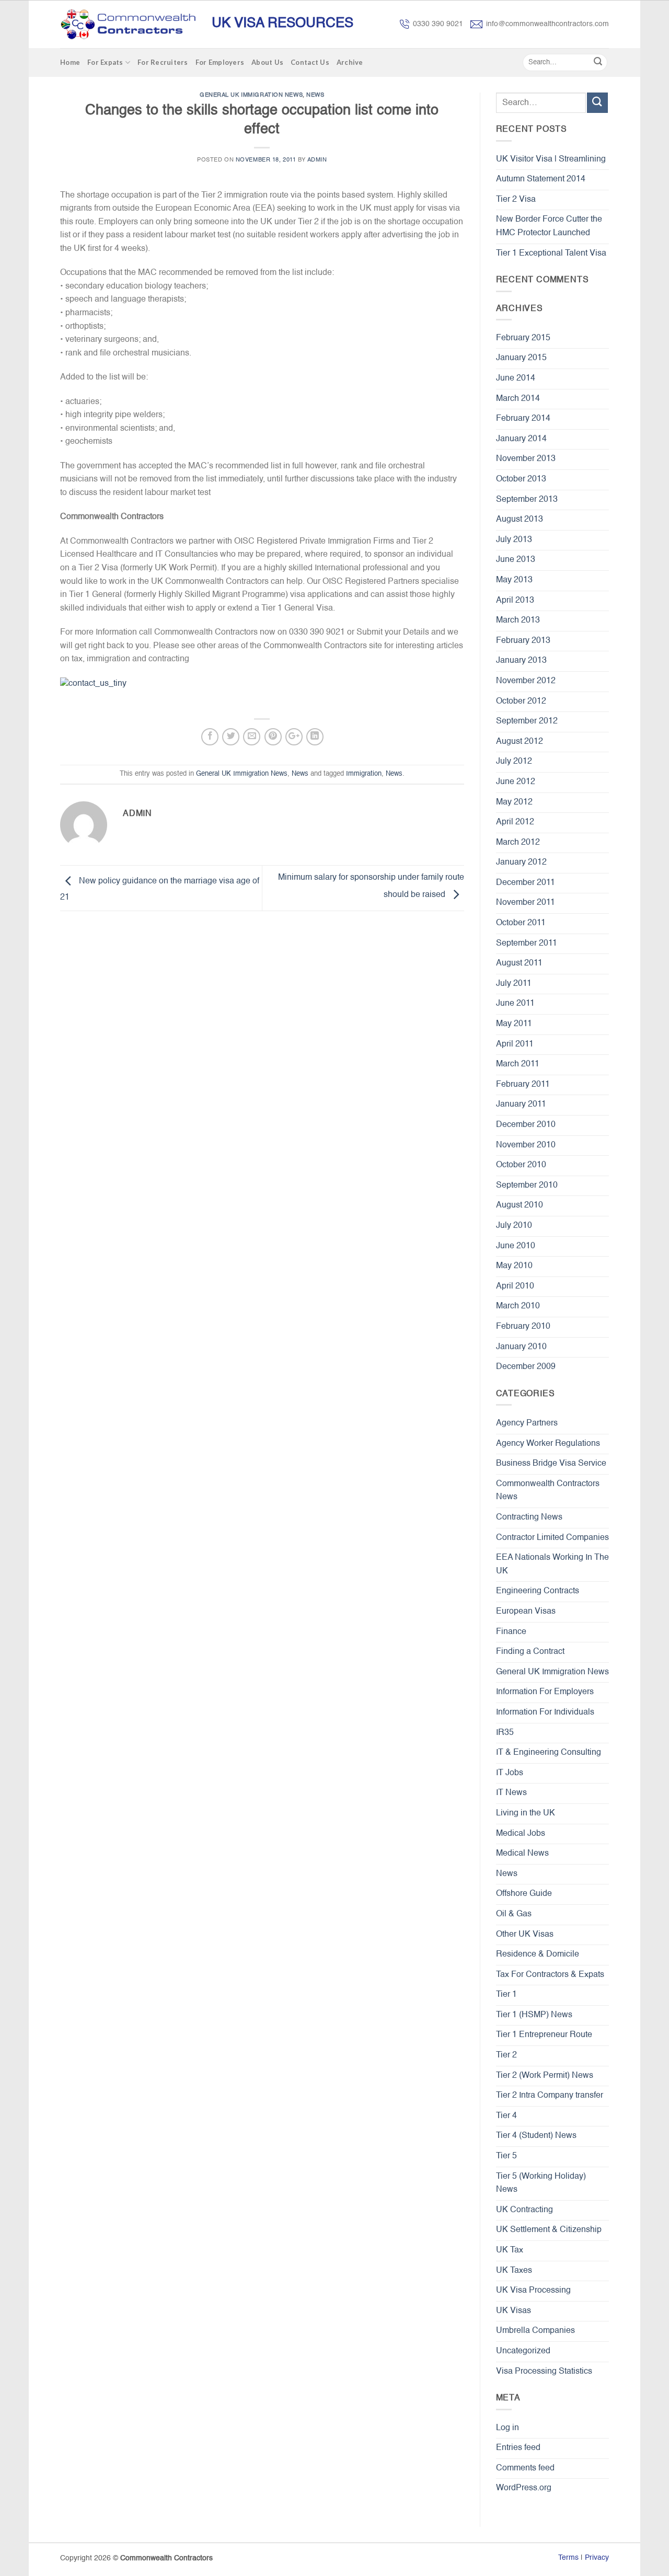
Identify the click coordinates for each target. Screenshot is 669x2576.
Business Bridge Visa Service (551, 1464)
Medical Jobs (521, 1834)
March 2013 (518, 620)
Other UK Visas (525, 1935)
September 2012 (527, 721)
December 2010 (526, 1125)
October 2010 (521, 1165)
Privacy (597, 2558)
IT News (511, 1793)
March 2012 (518, 843)
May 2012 (514, 802)
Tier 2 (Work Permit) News (545, 2076)
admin (317, 160)
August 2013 (520, 520)
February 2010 (523, 1327)
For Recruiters (163, 62)
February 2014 (523, 419)
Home (70, 62)
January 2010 (521, 1347)
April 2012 (515, 822)
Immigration (364, 774)
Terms (568, 2558)
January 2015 (521, 358)
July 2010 (514, 1226)
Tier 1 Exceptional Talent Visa (551, 254)
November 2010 (526, 1145)
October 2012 (521, 701)
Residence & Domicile (538, 1954)
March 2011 (518, 1064)
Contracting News (529, 1517)
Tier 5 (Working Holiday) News (541, 2183)
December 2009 (526, 1367)
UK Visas (514, 2311)
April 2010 (515, 1286)
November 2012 (526, 681)
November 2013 (526, 459)
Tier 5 (506, 2156)
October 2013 (521, 479)
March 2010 (518, 1306)
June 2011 (515, 1004)
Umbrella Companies (535, 2331)
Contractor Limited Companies (552, 1538)
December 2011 (526, 883)
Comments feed (525, 2468)
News (315, 95)
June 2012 (516, 782)
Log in (507, 2428)
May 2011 (514, 1024)
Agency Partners (527, 1423)
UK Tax (510, 2250)
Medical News (522, 1854)
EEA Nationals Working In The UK (552, 1565)
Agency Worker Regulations (548, 1444)
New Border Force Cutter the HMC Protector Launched (549, 226)
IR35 (505, 1733)
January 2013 (521, 661)
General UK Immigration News (251, 95)
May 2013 (514, 580)
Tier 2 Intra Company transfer (550, 2096)
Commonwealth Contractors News (548, 1491)
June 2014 (516, 378)
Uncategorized (523, 2351)
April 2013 (515, 601)
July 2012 (514, 762)
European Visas (526, 1612)
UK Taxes (514, 2271)
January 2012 (521, 862)
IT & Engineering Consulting (549, 1753)
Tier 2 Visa (516, 200)
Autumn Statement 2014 (541, 179)
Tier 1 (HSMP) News (534, 2015)
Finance (511, 1632)
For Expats (105, 62)
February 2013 (523, 641)
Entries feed (518, 2448)
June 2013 (516, 560)
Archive (350, 62)
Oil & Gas (514, 1914)
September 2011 (527, 944)
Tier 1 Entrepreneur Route (544, 2035)
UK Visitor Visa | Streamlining (551, 159)
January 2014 (521, 439)
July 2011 (514, 984)
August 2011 (519, 963)
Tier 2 (506, 2055)
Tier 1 (506, 1995)
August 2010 (520, 1205)
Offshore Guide (524, 1894)
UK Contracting (524, 2210)
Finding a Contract (530, 1652)
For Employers (220, 62)
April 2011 (515, 1044)
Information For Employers (545, 1692)
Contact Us (310, 62)
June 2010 (516, 1246)
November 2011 (526, 903)
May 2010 (514, 1266)
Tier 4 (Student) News (536, 2136)
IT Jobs (510, 1773)
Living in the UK (526, 1813)
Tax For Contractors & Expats (550, 1975)
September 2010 (527, 1186)
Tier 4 (506, 2116)
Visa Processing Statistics (544, 2372)
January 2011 (521, 1105)
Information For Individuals (545, 1712)
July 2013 (514, 540)
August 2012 (520, 742)
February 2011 (523, 1085)
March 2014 (518, 399)
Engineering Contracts (538, 1591)
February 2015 (523, 338)
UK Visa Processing (533, 2291)
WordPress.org (524, 2488)
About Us (267, 62)
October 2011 (521, 923)
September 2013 (527, 500)
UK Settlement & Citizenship (549, 2230)
